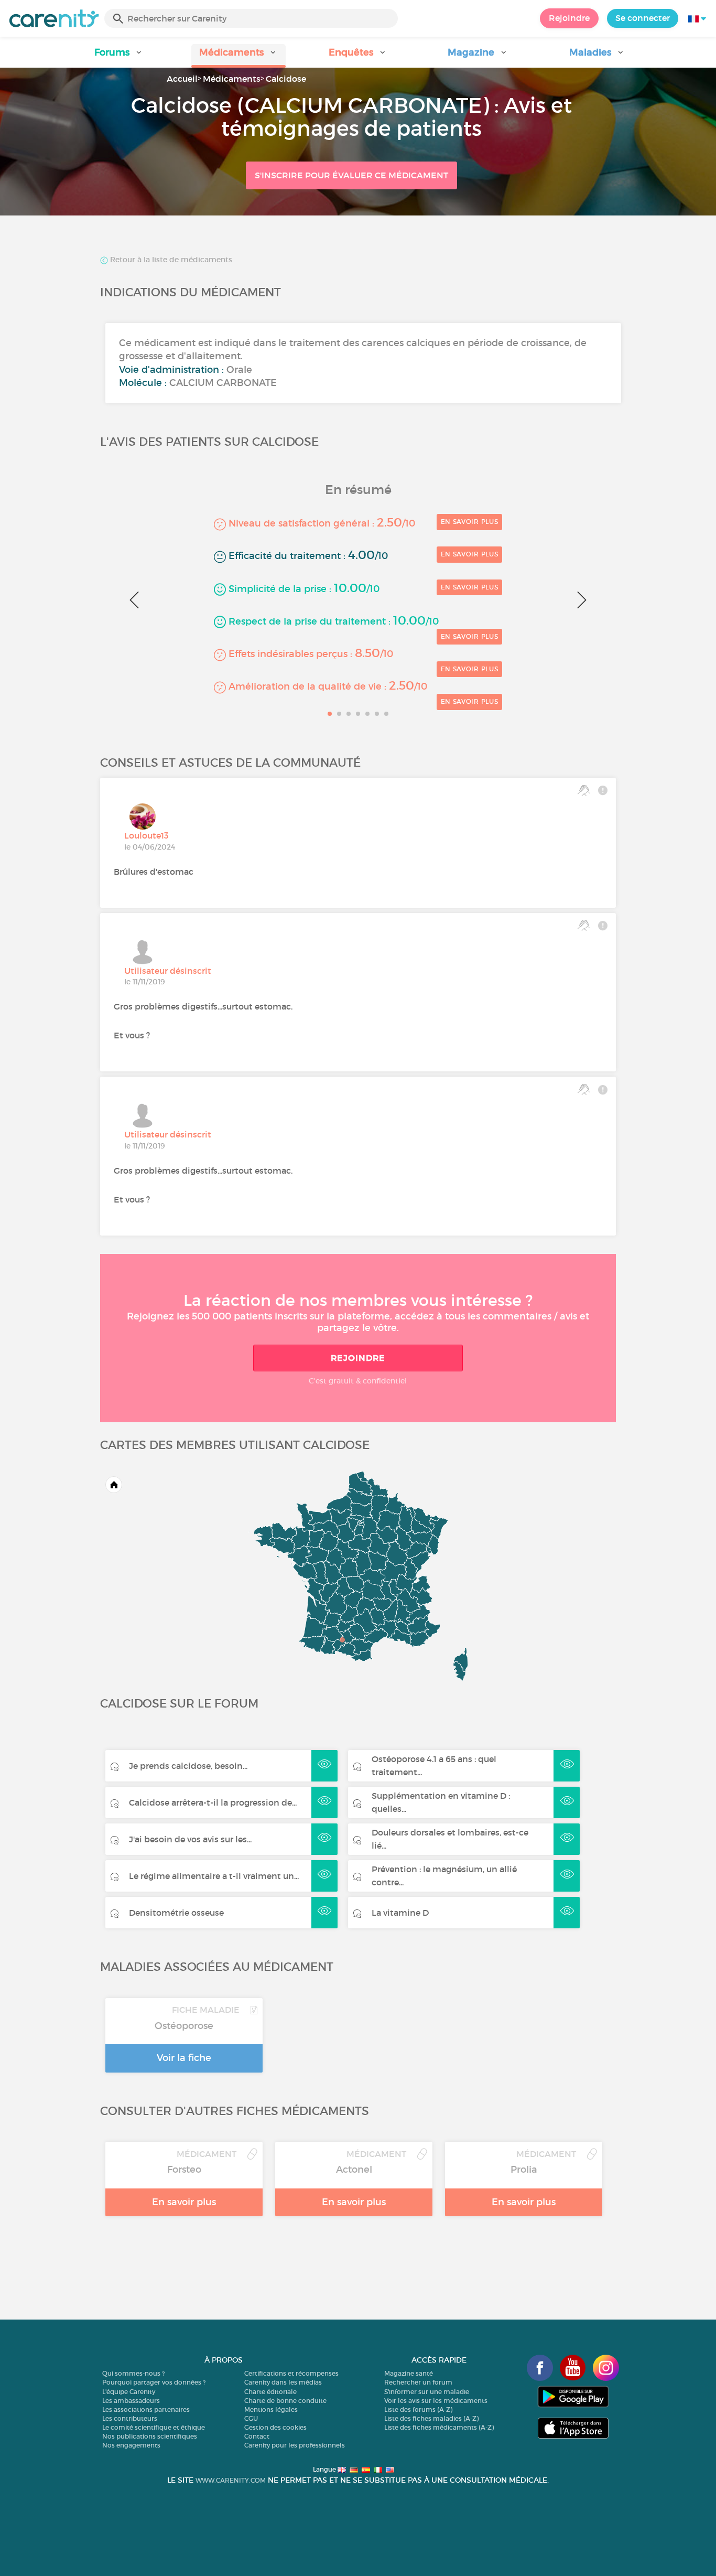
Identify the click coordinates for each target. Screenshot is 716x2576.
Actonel (354, 2170)
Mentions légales (271, 2409)
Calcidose (286, 79)
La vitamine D (400, 1913)
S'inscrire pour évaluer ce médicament (351, 175)
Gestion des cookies (275, 2427)
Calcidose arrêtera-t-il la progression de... (213, 1802)
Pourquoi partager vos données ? (154, 2382)
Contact (257, 2436)
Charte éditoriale (270, 2392)
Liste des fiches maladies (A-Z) (431, 2418)
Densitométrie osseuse (176, 1913)
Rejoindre (569, 18)
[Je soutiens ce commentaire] (584, 790)
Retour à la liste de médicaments (170, 260)
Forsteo (184, 2170)
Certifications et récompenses (291, 2373)
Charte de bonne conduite (285, 2401)
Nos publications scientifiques (150, 2436)
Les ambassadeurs (131, 2401)
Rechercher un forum (418, 2382)
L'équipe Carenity (129, 2392)
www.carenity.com (231, 2480)
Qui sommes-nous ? (133, 2373)
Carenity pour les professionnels (295, 2445)
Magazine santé (409, 2373)
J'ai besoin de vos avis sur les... (190, 1839)
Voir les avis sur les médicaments (436, 2401)
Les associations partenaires (146, 2409)
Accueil (182, 79)
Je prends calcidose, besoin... (188, 1766)
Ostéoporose (184, 2026)
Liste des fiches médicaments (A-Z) (439, 2427)
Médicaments (232, 79)
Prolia (524, 2170)
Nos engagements (131, 2445)
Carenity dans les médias (283, 2382)
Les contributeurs (130, 2418)
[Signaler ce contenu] (603, 790)
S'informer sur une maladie (427, 2392)
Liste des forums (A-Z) (418, 2409)
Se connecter (643, 18)
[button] (119, 56)
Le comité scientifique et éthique (154, 2427)
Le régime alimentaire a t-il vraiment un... (214, 1876)
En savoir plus (470, 522)
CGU (251, 2418)
